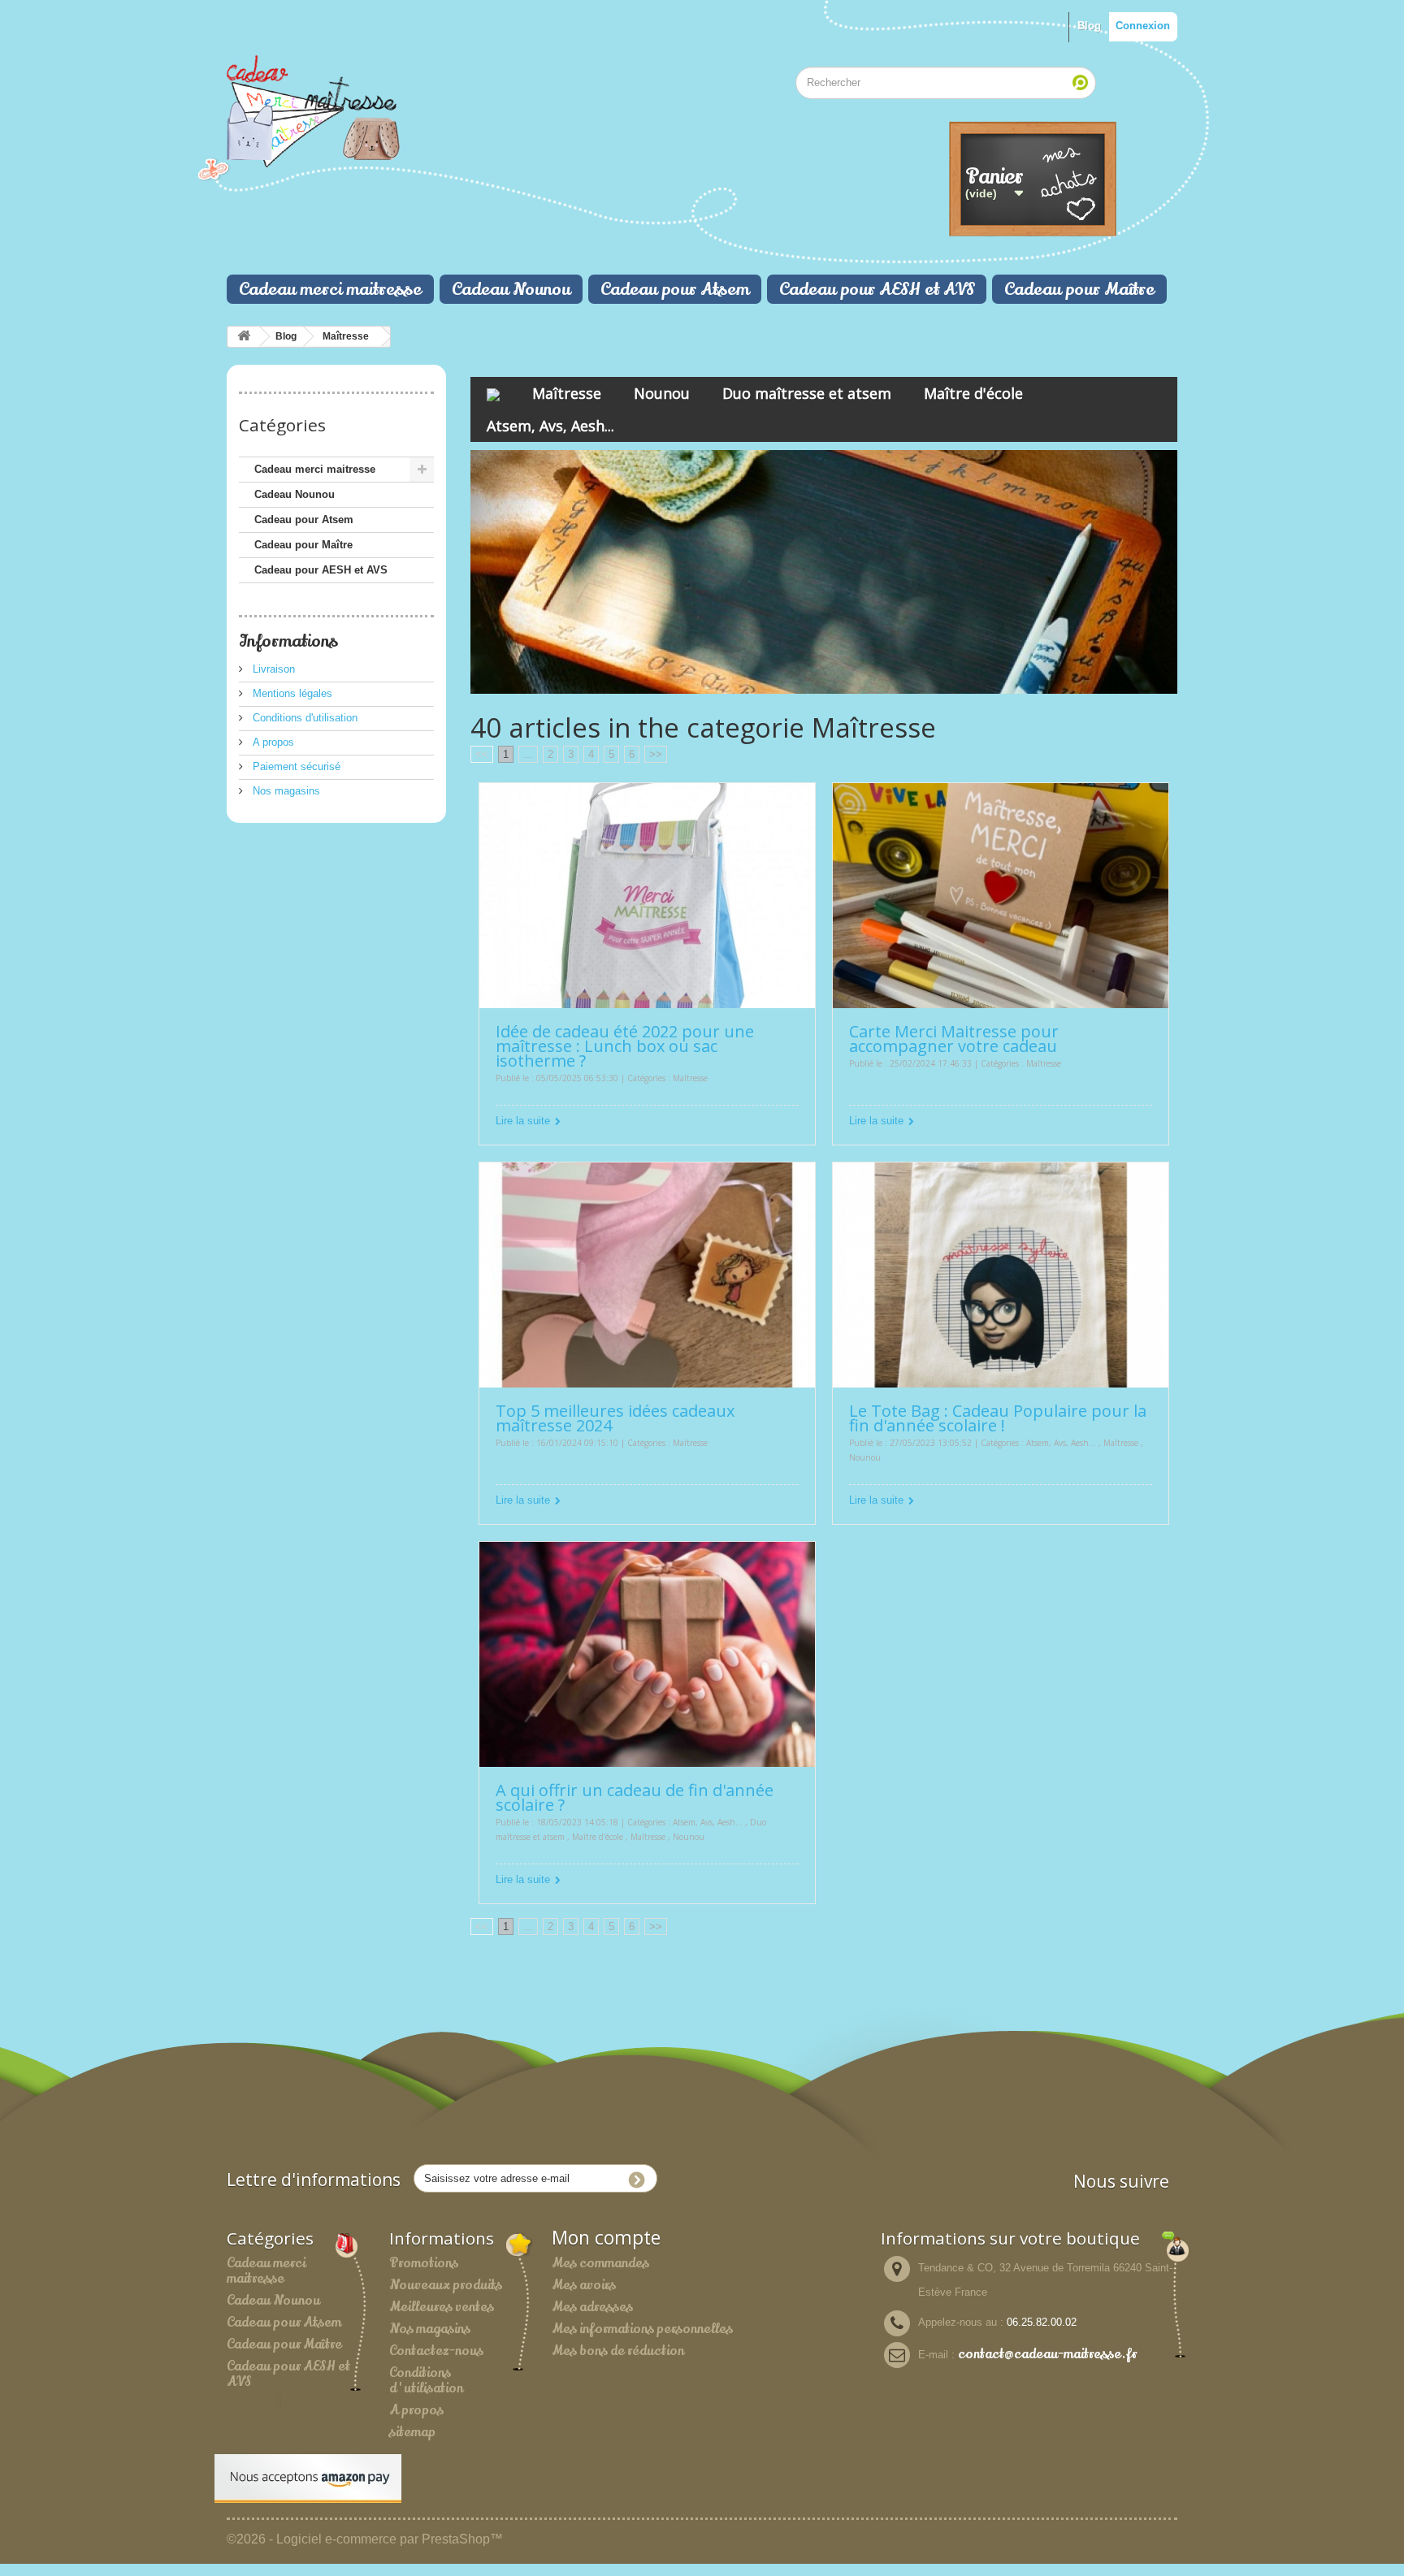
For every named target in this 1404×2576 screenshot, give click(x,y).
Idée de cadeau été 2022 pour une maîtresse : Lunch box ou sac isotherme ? (625, 1046)
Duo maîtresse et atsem (807, 393)
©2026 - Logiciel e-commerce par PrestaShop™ (365, 2539)
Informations (288, 641)
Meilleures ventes (442, 2307)
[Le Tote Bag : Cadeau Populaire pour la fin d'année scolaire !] (1001, 1274)
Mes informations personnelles (642, 2329)
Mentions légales (291, 693)
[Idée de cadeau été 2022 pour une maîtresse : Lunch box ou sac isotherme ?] (647, 895)
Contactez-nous (436, 2351)
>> (656, 754)
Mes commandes (600, 2263)
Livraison (272, 669)
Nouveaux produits (446, 2285)
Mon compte (606, 2238)
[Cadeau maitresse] (377, 107)
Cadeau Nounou (511, 289)
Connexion (1143, 26)
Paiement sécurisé (295, 766)
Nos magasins (285, 791)
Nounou (662, 393)
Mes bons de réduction (618, 2351)
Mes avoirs (584, 2285)
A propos (272, 742)
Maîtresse (346, 336)
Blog (1089, 26)
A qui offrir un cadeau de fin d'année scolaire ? (635, 1797)
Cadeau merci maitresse (330, 289)
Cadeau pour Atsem (675, 289)
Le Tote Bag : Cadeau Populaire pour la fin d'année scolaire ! (998, 1418)
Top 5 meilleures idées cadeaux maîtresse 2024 (615, 1418)
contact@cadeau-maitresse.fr (1047, 2354)
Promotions (424, 2263)
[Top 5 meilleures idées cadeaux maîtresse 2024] (647, 1274)
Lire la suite (523, 1121)
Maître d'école (973, 393)
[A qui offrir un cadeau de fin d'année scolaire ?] (647, 1654)
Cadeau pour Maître (1079, 289)
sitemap (412, 2432)
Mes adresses (592, 2307)
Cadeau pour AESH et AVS (877, 289)
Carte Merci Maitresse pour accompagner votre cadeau (954, 1039)
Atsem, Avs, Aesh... (550, 426)
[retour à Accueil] (244, 337)
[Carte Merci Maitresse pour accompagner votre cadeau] (1001, 895)
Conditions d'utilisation (303, 718)
